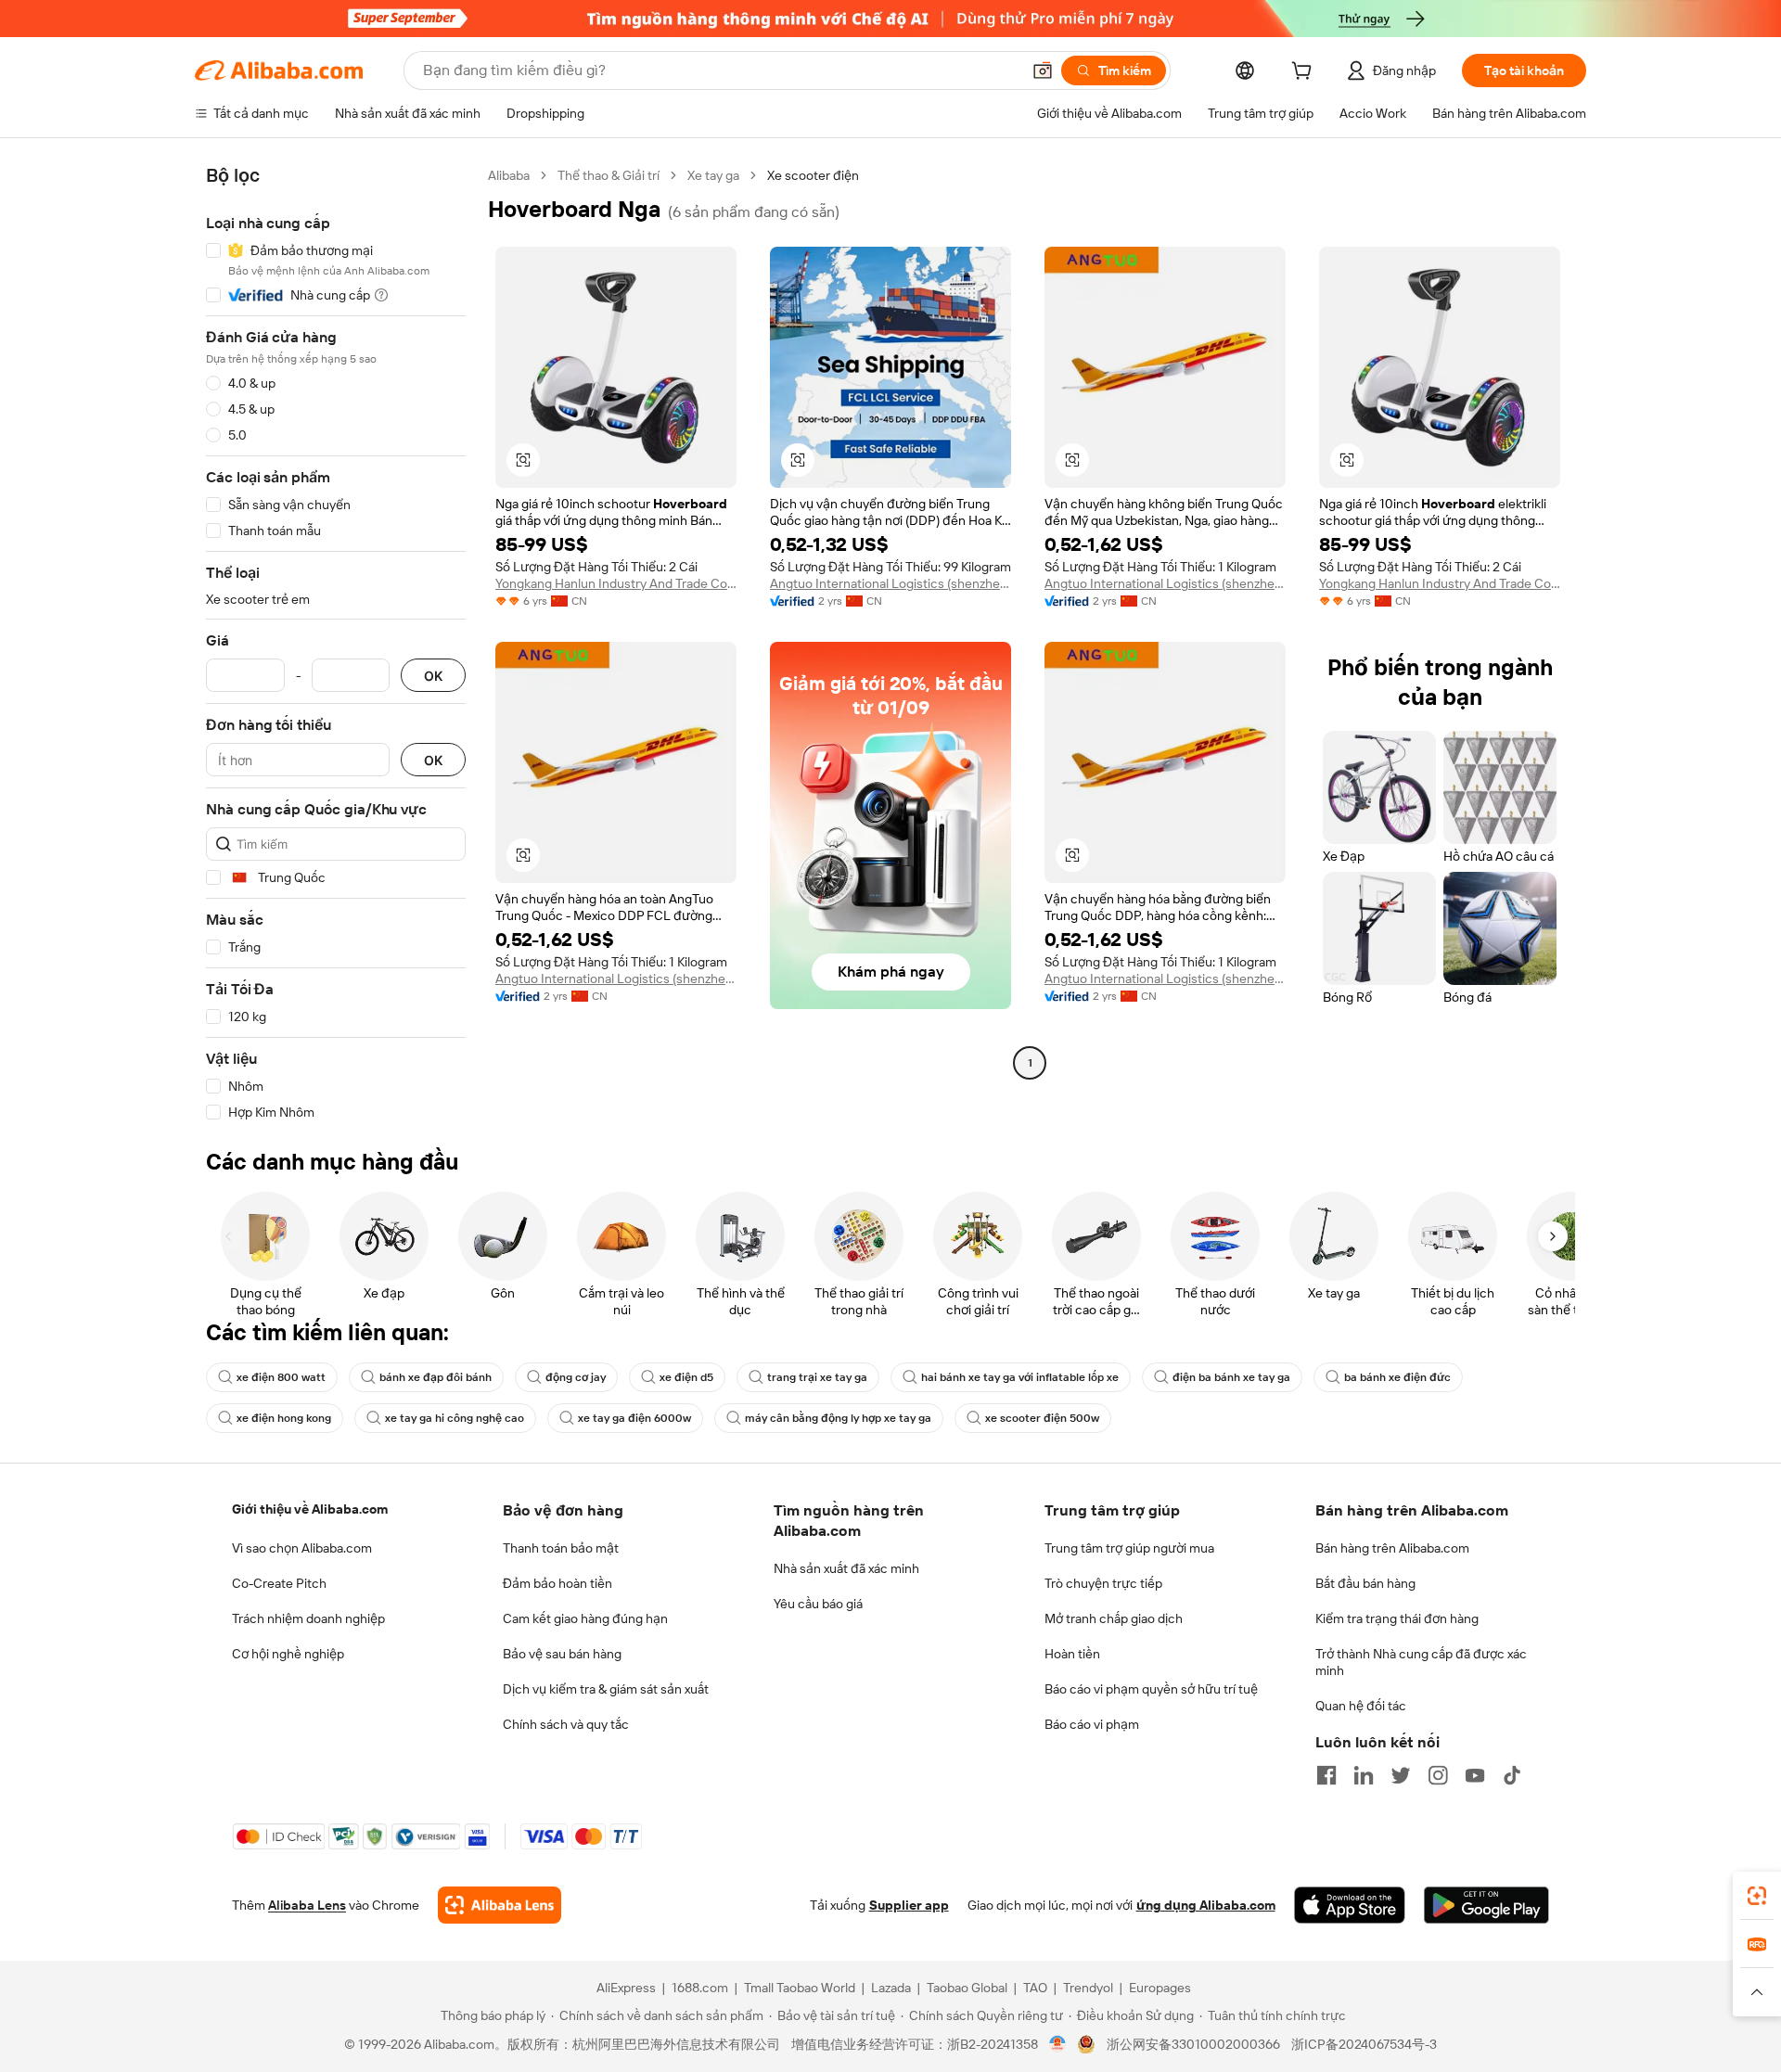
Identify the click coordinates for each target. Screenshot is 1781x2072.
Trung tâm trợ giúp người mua (1129, 1548)
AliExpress (626, 1988)
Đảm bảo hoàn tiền (557, 1583)
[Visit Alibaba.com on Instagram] (1438, 1775)
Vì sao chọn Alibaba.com (302, 1548)
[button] (1043, 70)
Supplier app (909, 1905)
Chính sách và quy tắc (566, 1724)
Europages (1160, 1988)
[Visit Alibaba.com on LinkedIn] (1364, 1775)
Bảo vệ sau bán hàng (562, 1654)
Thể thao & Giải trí (609, 175)
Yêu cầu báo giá (818, 1604)
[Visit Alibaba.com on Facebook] (1326, 1775)
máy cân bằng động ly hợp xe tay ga (838, 1418)
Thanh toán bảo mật (561, 1548)
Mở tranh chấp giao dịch (1114, 1618)
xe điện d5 (686, 1377)
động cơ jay (576, 1377)
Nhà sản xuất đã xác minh (846, 1568)
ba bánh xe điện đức (1397, 1377)
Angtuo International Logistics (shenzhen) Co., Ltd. (890, 583)
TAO (1035, 1988)
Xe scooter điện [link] (813, 175)
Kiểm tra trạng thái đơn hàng (1397, 1618)
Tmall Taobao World (800, 1988)
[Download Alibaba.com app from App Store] (1350, 1905)
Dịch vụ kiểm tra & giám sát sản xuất (606, 1689)
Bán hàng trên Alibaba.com (1392, 1548)
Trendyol (1088, 1988)
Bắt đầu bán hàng (1365, 1583)
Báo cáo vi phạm (1092, 1724)
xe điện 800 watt (281, 1377)
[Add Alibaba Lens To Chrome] (500, 1905)
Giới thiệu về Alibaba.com (310, 1509)
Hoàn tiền (1072, 1654)
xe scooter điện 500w (1042, 1418)
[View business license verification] (1058, 2044)
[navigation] (336, 644)
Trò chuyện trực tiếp (1103, 1583)
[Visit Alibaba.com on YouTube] (1475, 1775)
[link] (1757, 1896)
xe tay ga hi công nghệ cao (455, 1418)
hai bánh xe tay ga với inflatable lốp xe (1020, 1377)
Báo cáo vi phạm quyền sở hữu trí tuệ (1151, 1689)
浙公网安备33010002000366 (1193, 2044)
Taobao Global (967, 1988)
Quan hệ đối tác (1361, 1706)
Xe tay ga (713, 175)
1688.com (700, 1988)
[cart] (1305, 73)
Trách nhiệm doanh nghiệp (308, 1618)
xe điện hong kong (284, 1418)
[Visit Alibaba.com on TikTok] (1512, 1775)
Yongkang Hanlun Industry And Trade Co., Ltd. (616, 583)
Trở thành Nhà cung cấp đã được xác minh (1421, 1662)
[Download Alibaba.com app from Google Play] (1486, 1905)
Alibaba (509, 175)
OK (433, 676)
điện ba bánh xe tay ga (1231, 1377)
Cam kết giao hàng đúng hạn (585, 1618)
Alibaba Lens (307, 1905)
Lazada (891, 1988)
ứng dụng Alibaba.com (1206, 1905)
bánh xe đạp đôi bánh (436, 1377)
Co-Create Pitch (279, 1583)
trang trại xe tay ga (817, 1377)
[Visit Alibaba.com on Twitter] (1401, 1775)
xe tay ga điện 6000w (634, 1418)
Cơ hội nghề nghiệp (288, 1654)
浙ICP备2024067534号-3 (1364, 2044)
